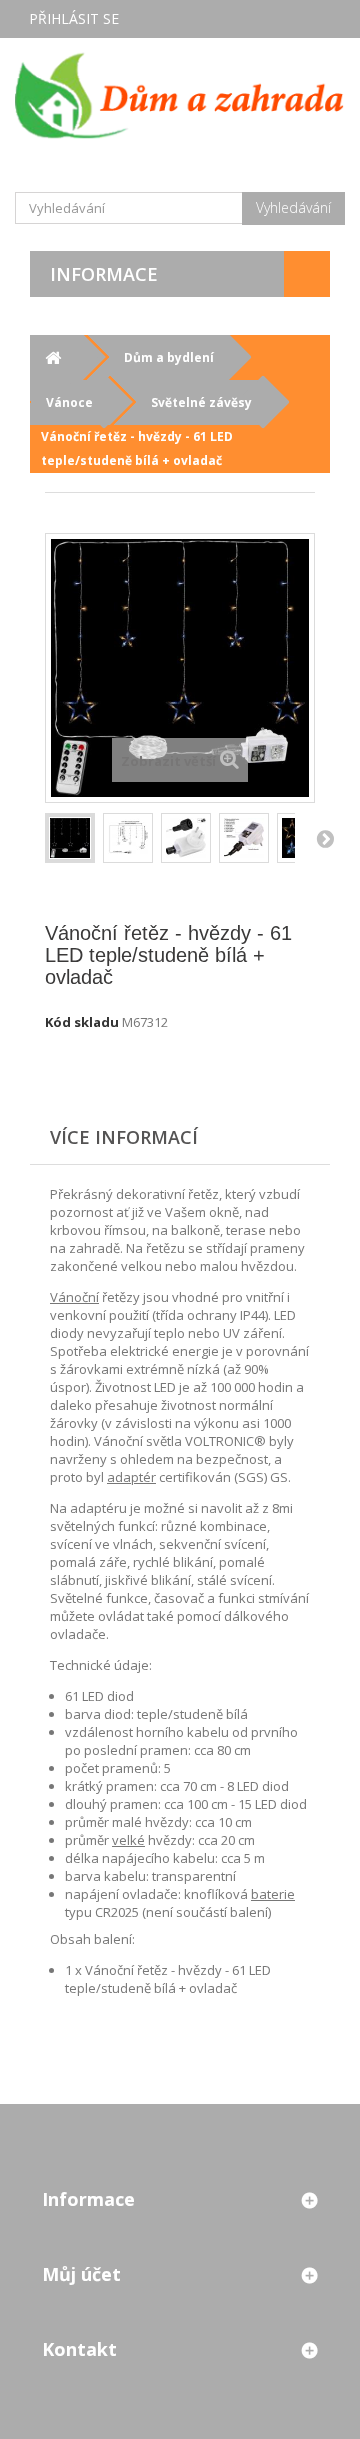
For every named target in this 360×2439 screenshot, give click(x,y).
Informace (104, 274)
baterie (273, 1894)
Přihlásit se (74, 18)
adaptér (131, 1477)
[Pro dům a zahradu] (180, 95)
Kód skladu (82, 1022)
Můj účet (81, 2274)
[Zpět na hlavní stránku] (52, 357)
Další (325, 838)
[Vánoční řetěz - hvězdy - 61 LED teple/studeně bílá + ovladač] (128, 838)
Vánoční (74, 1297)
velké (128, 1840)
